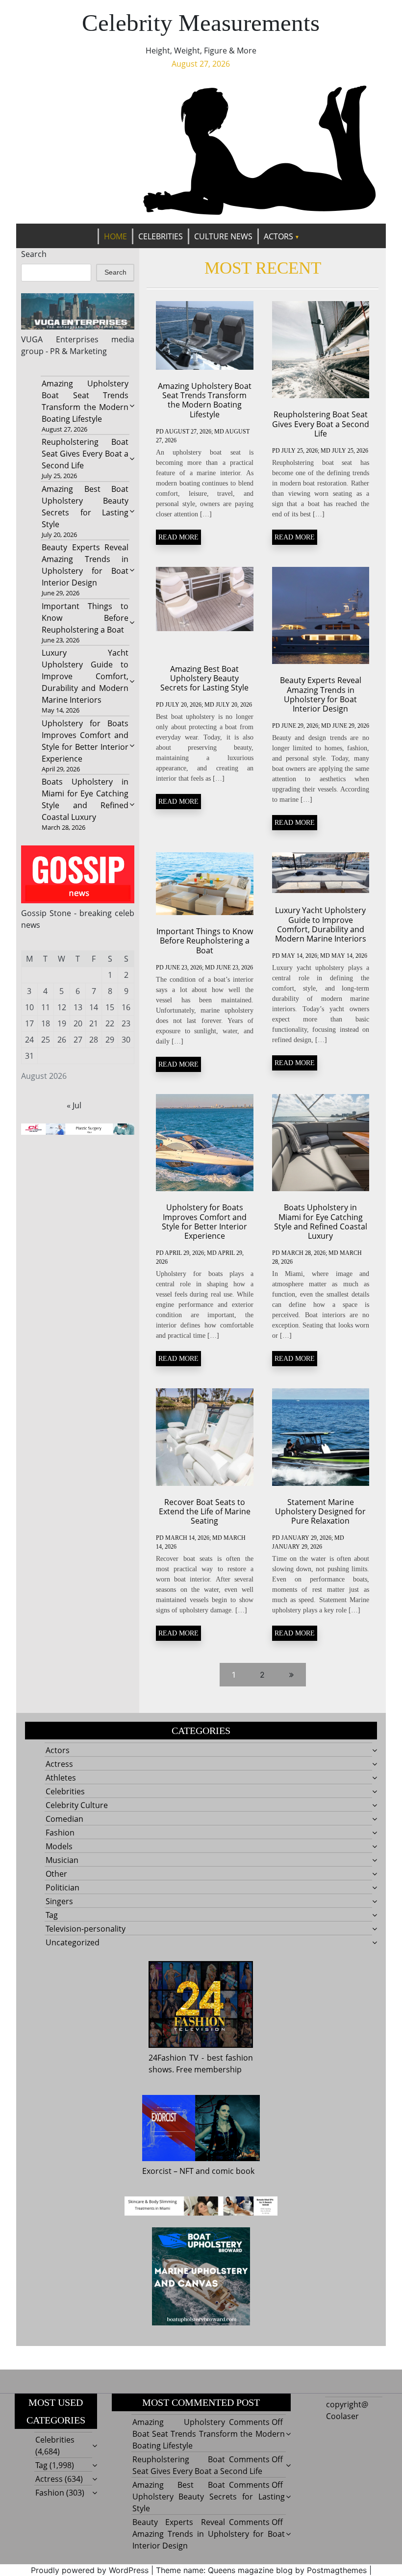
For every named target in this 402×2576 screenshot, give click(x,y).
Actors (278, 236)
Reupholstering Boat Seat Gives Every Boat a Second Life (85, 454)
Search (34, 254)
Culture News (223, 236)
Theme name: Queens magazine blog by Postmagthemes (261, 2570)
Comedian (64, 1819)
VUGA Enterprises (60, 339)
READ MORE (178, 537)
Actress (59, 1764)
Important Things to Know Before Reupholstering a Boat (85, 618)
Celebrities (161, 236)
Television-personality (86, 1929)
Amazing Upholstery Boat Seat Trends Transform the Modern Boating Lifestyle (205, 400)
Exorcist (157, 2171)
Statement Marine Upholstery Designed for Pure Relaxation (320, 1511)
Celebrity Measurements (201, 23)
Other (56, 1874)
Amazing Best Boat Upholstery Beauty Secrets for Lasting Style (204, 678)
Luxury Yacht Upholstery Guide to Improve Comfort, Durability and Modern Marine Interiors (85, 676)
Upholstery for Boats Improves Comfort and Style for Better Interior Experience (204, 1222)
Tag (52, 1915)
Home (115, 236)
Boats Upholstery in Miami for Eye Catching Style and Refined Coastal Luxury (321, 1222)
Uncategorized (73, 1942)
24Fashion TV (174, 2058)
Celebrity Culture (77, 1805)
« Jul (74, 1105)
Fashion (60, 1833)
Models (59, 1846)
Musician (62, 1860)
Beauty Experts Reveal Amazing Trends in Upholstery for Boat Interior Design (321, 694)
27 (78, 1040)
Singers (59, 1901)
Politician (63, 1887)
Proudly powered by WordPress (90, 2570)
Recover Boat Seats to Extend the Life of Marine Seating (205, 1511)
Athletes (61, 1778)
